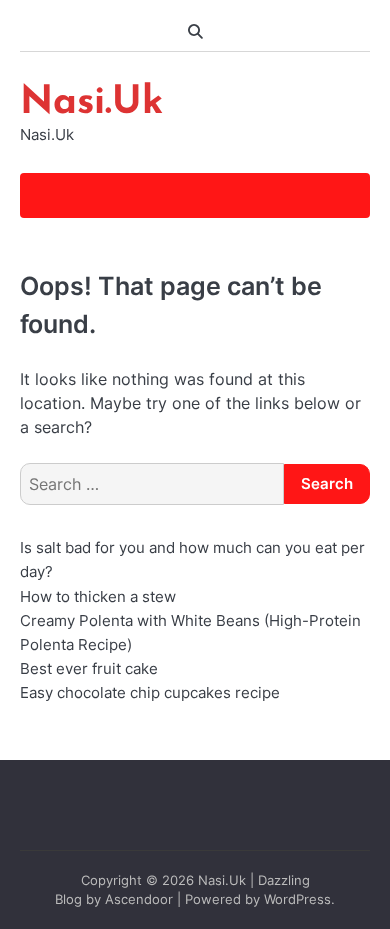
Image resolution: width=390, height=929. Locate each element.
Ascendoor (139, 899)
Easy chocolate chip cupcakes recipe (150, 693)
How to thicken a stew (98, 597)
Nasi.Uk (91, 103)
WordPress (297, 899)
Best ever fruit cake (89, 669)
